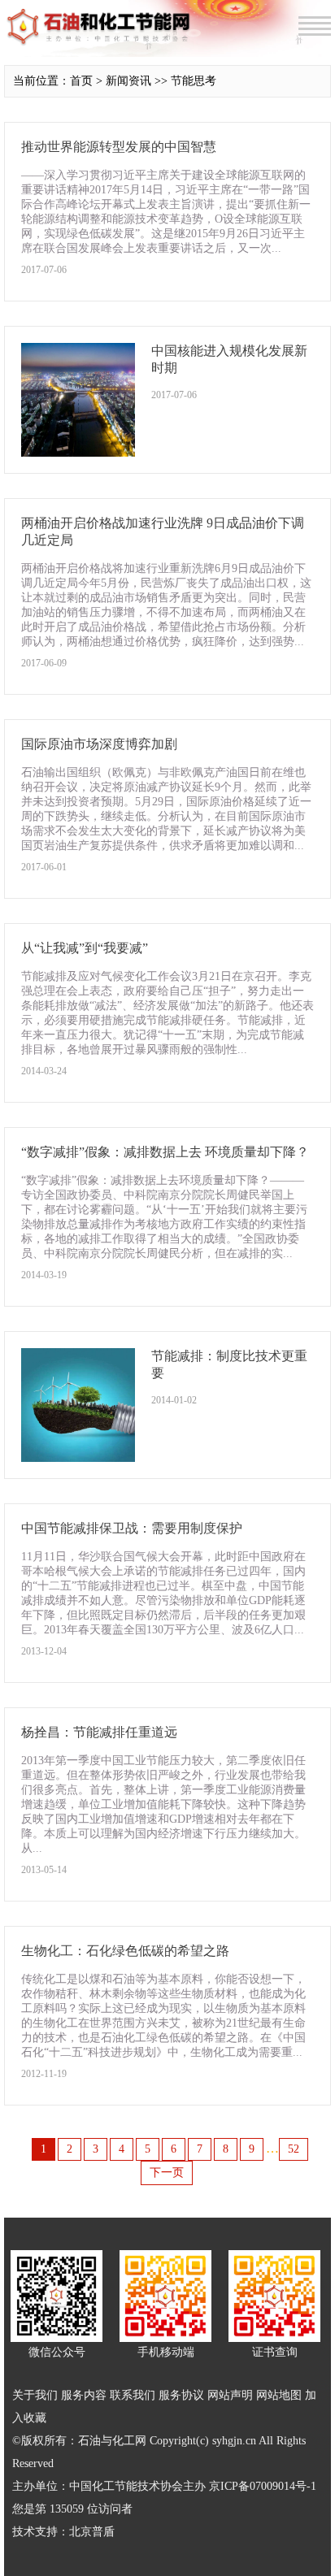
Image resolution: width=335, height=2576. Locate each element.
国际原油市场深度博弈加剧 (99, 744)
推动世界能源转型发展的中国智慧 (119, 147)
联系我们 (133, 2395)
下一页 (167, 2173)
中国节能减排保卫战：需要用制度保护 (132, 1528)
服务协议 (181, 2395)
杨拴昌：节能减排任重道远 (99, 1732)
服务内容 (84, 2395)
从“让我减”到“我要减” (85, 948)
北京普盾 (92, 2532)
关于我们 (35, 2395)
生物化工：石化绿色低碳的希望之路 (125, 1951)
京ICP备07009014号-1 (263, 2486)
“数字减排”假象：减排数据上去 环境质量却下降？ (165, 1152)
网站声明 (230, 2395)
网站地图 (279, 2395)
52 (294, 2149)
